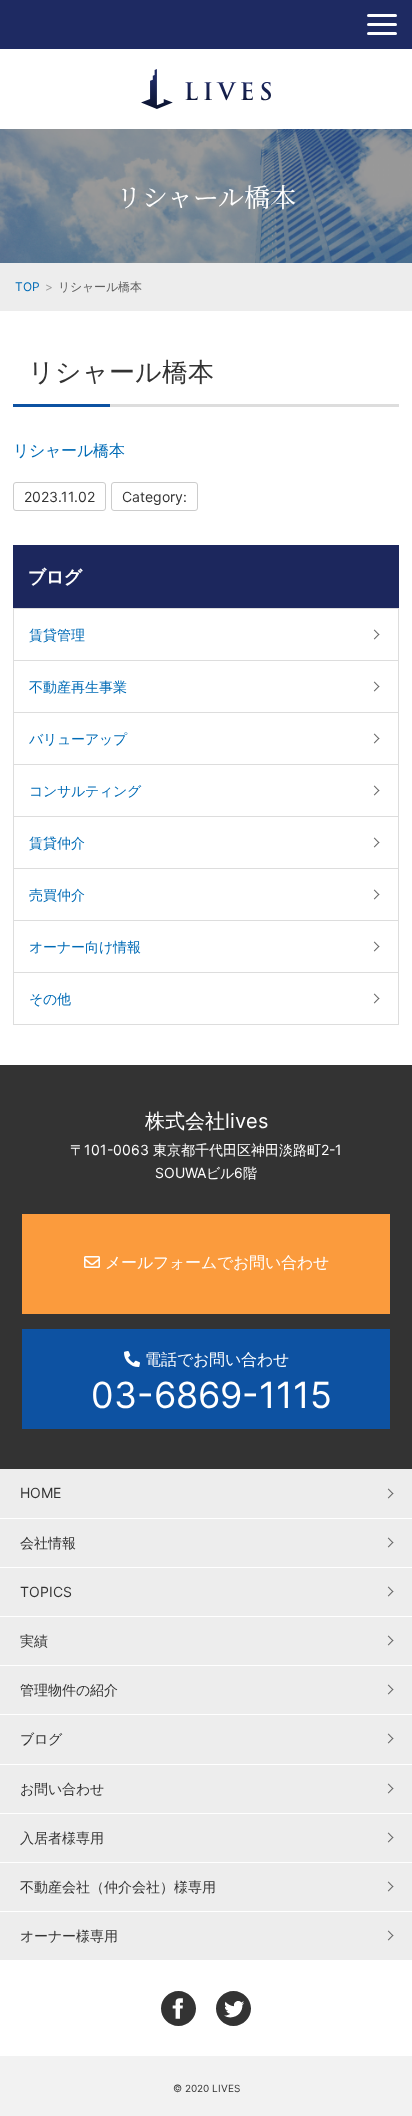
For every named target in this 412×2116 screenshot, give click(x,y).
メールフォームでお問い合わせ (214, 1262)
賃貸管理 (57, 634)
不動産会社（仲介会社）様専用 (118, 1886)
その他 (50, 998)
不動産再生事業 (78, 686)
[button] (382, 24)
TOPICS (46, 1591)
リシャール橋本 (69, 450)
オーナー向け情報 (85, 946)
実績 (34, 1640)
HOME (40, 1492)
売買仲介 (57, 894)
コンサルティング (85, 790)
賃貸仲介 (57, 842)
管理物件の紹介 (69, 1689)
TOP (27, 286)
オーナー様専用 (69, 1935)
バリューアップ (78, 738)
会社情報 (48, 1542)
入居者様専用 (62, 1837)
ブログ (55, 576)
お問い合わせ (62, 1788)
